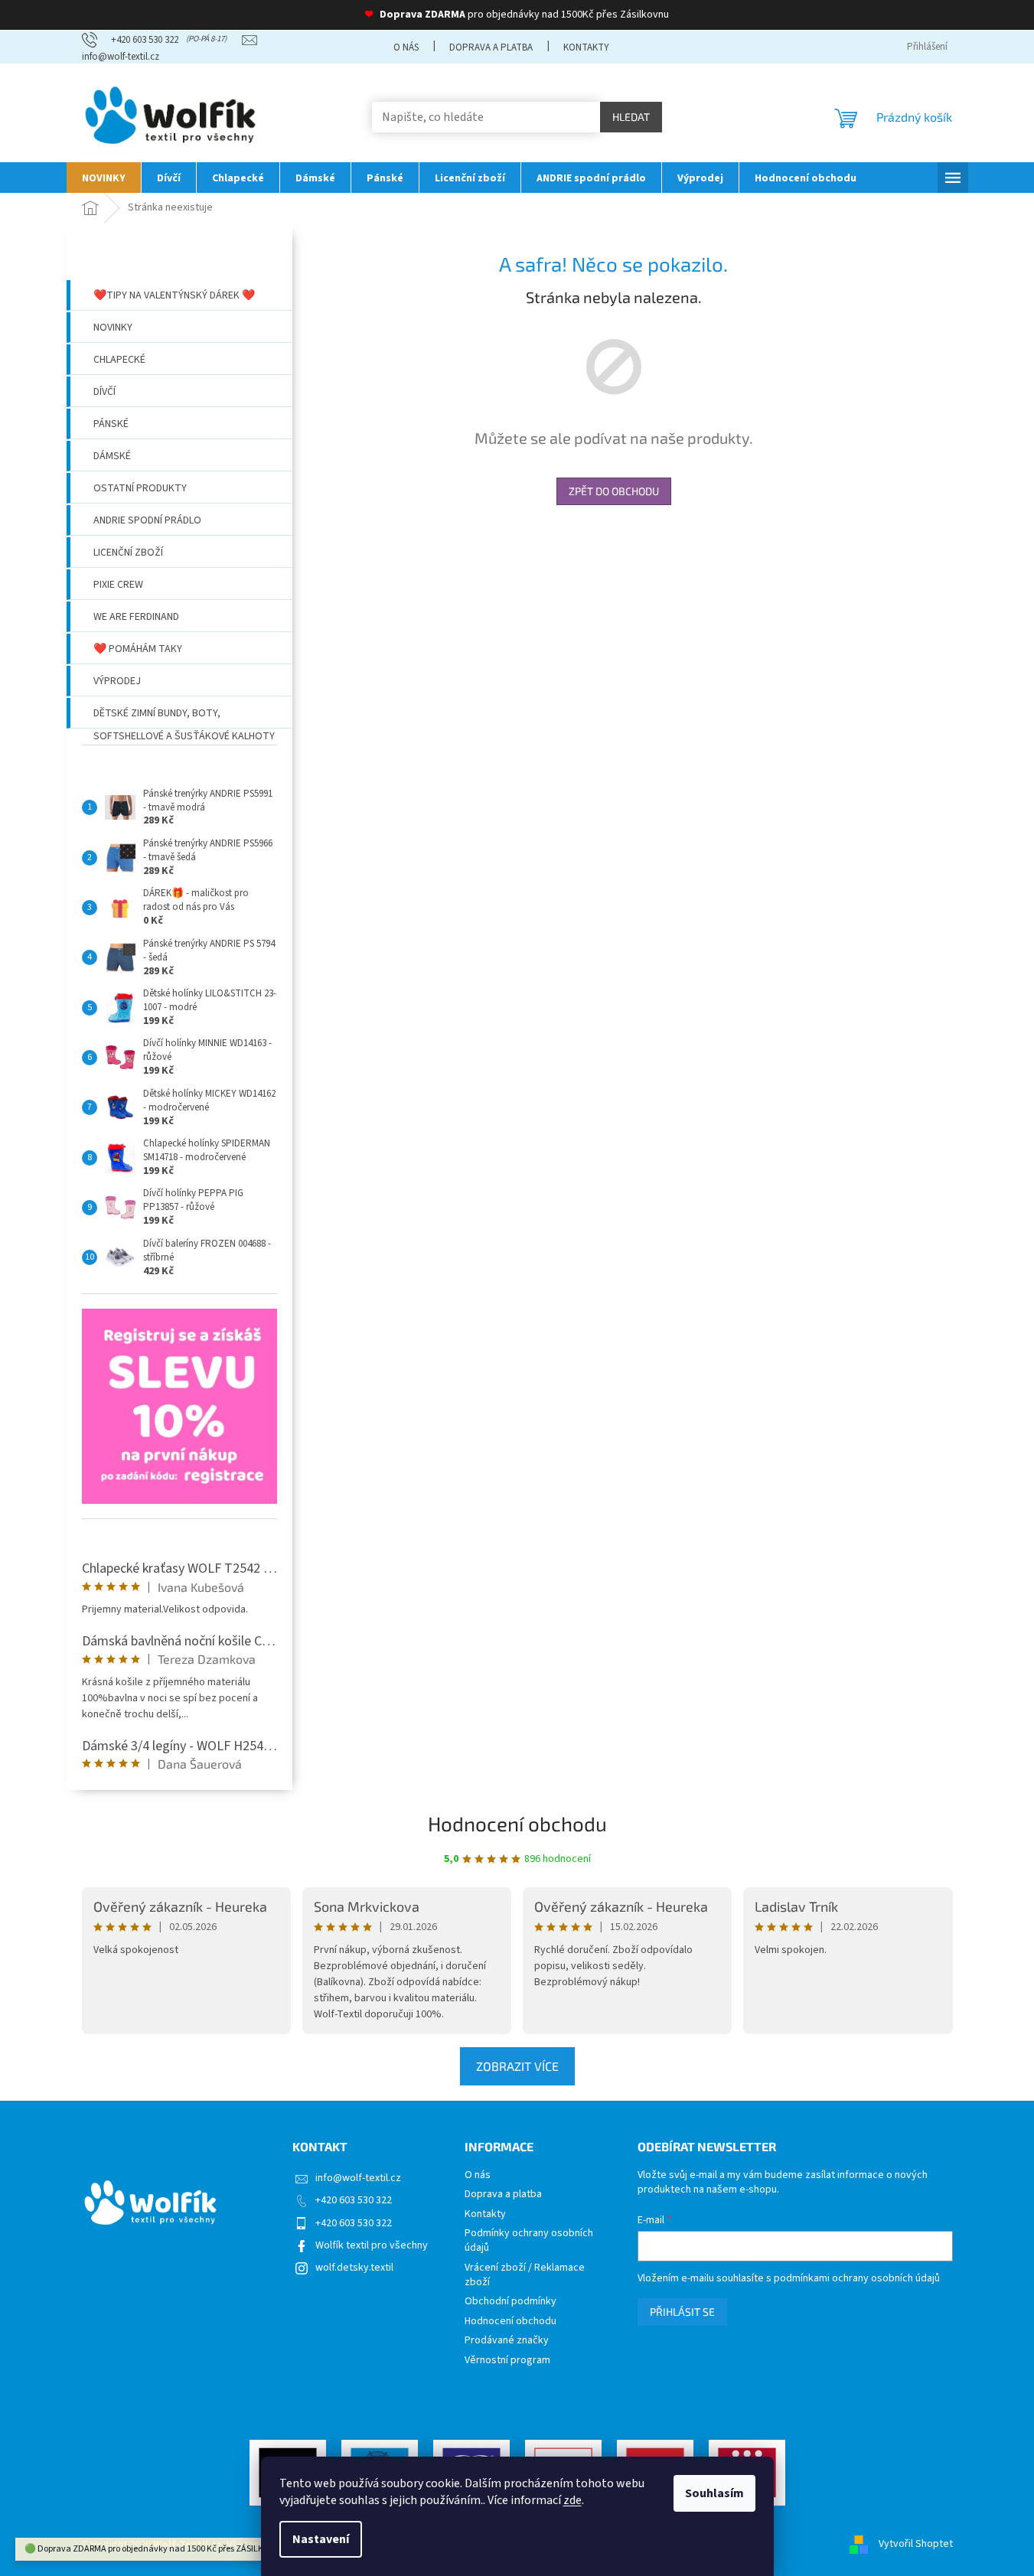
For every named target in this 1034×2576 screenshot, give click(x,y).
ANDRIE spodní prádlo (147, 520)
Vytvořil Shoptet (916, 2545)
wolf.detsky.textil (354, 2268)
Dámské (112, 456)
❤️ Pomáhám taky (138, 649)
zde (572, 2500)
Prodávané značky (507, 2341)
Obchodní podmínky (510, 2302)
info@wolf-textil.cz (358, 2178)
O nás (406, 47)
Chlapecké (119, 360)
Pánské (111, 424)
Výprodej (117, 681)
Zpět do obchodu (614, 491)
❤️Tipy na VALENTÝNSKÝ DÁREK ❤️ (174, 295)
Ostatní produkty (140, 488)
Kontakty (586, 47)
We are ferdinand (136, 617)
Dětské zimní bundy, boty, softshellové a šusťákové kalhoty (184, 717)
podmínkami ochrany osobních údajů (857, 2278)
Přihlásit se (682, 2312)
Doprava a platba (491, 47)
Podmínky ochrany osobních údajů (529, 2241)
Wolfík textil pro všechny (372, 2245)
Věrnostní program (507, 2361)
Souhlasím (714, 2493)
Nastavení (321, 2539)
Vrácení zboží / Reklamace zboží (525, 2275)
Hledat (631, 117)
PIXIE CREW (118, 585)
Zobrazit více (517, 2066)
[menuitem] (104, 178)
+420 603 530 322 (354, 2200)
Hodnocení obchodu (517, 1823)
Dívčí (104, 392)
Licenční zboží (128, 553)
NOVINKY (113, 328)
